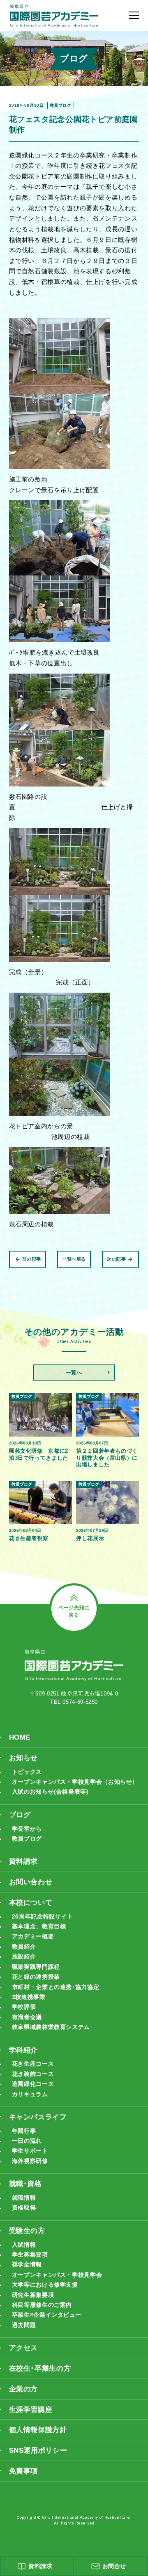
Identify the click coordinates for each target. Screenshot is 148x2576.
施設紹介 (24, 1957)
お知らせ (24, 1758)
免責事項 (24, 2471)
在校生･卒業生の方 (40, 2368)
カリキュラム (30, 2094)
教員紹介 (24, 1947)
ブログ (20, 1815)
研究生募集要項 (33, 2295)
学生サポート (30, 2151)
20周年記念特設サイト (43, 1917)
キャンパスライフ (38, 2117)
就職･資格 (25, 2184)
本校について (31, 1902)
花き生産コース (33, 2064)
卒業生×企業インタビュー (47, 2315)
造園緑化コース (33, 2084)
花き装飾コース (33, 2074)
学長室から (27, 1829)
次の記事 (117, 1259)
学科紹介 (24, 2050)
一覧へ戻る (74, 1259)
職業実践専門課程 (36, 1967)
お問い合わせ (31, 1882)
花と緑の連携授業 (36, 1977)
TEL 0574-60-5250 (74, 1702)
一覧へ (74, 1373)
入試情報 (24, 2245)
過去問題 (24, 2325)
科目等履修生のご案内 (42, 2305)
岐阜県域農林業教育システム (51, 2027)
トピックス (27, 1772)
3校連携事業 (29, 1997)
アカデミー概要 (33, 1936)
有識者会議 (27, 2017)
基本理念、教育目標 (39, 1927)
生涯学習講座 (31, 2409)
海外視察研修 (30, 2161)
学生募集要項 (30, 2255)
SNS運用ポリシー (38, 2450)
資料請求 (24, 1861)
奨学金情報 (27, 2265)
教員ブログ (27, 1839)
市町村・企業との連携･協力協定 (55, 1987)
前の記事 (32, 1259)
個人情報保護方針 (38, 2430)
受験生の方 (27, 2231)
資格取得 (24, 2208)
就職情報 (24, 2198)
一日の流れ (27, 2141)
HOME (20, 1737)
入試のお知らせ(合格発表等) (50, 1792)
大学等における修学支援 (45, 2285)
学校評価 (24, 2007)
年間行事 (24, 2131)
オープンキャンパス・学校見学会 (57, 2275)
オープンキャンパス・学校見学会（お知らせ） (75, 1782)
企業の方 (24, 2389)
